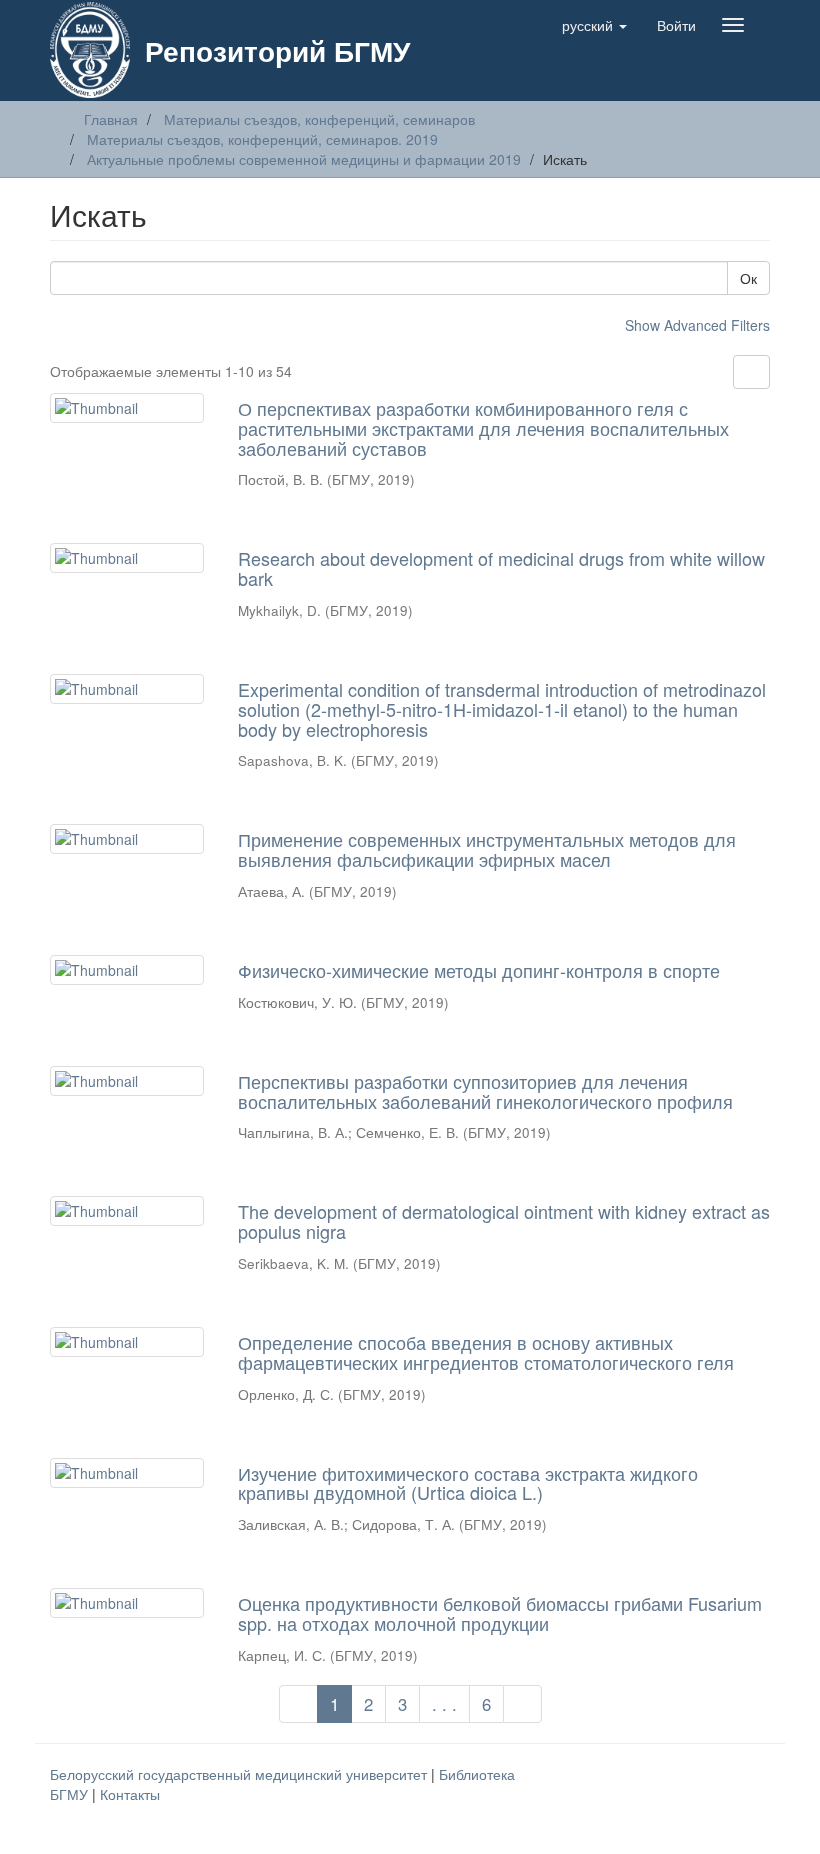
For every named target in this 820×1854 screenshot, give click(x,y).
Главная (111, 119)
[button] (594, 25)
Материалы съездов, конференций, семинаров (319, 119)
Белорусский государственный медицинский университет (240, 1774)
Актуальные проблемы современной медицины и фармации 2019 (304, 159)
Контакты (130, 1794)
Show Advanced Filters (697, 325)
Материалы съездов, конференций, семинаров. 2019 (262, 139)
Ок (748, 278)
